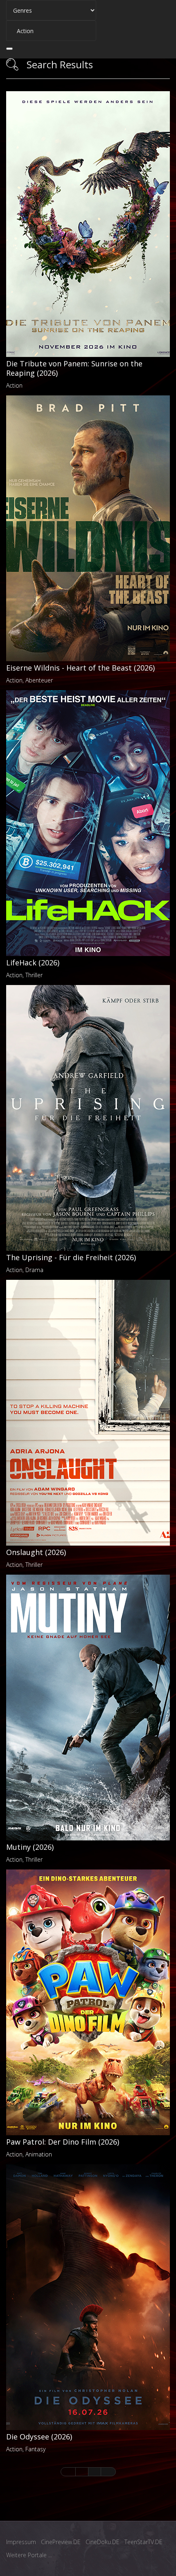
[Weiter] (95, 2472)
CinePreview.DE (61, 2542)
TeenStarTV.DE (143, 2542)
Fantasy (35, 2449)
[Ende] (108, 2472)
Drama (34, 1270)
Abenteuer (39, 680)
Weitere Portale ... (29, 2555)
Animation (39, 2154)
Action (14, 385)
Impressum (21, 2542)
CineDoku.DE (103, 2542)
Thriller (34, 975)
